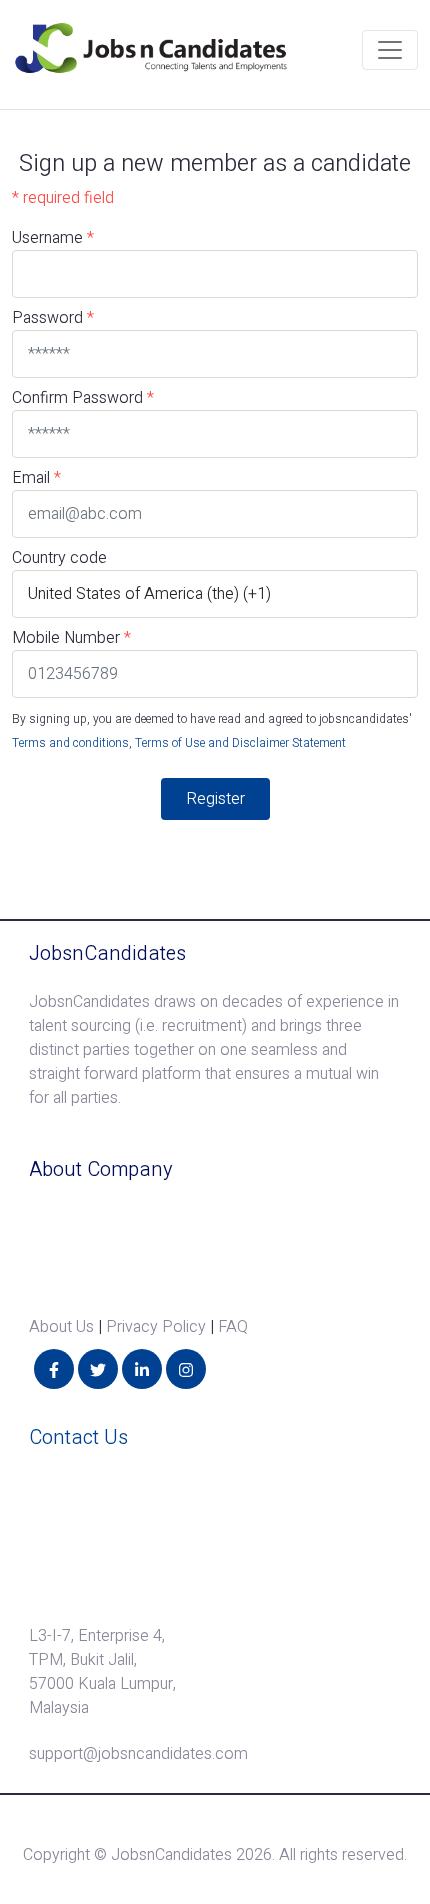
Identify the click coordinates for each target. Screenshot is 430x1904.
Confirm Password (83, 398)
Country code (59, 558)
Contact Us (78, 1437)
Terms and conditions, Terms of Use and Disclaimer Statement (179, 743)
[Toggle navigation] (390, 50)
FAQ (233, 1327)
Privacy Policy (156, 1327)
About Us (61, 1327)
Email (31, 478)
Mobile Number (66, 638)
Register (215, 799)
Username (53, 238)
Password (53, 318)
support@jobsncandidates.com (138, 1754)
